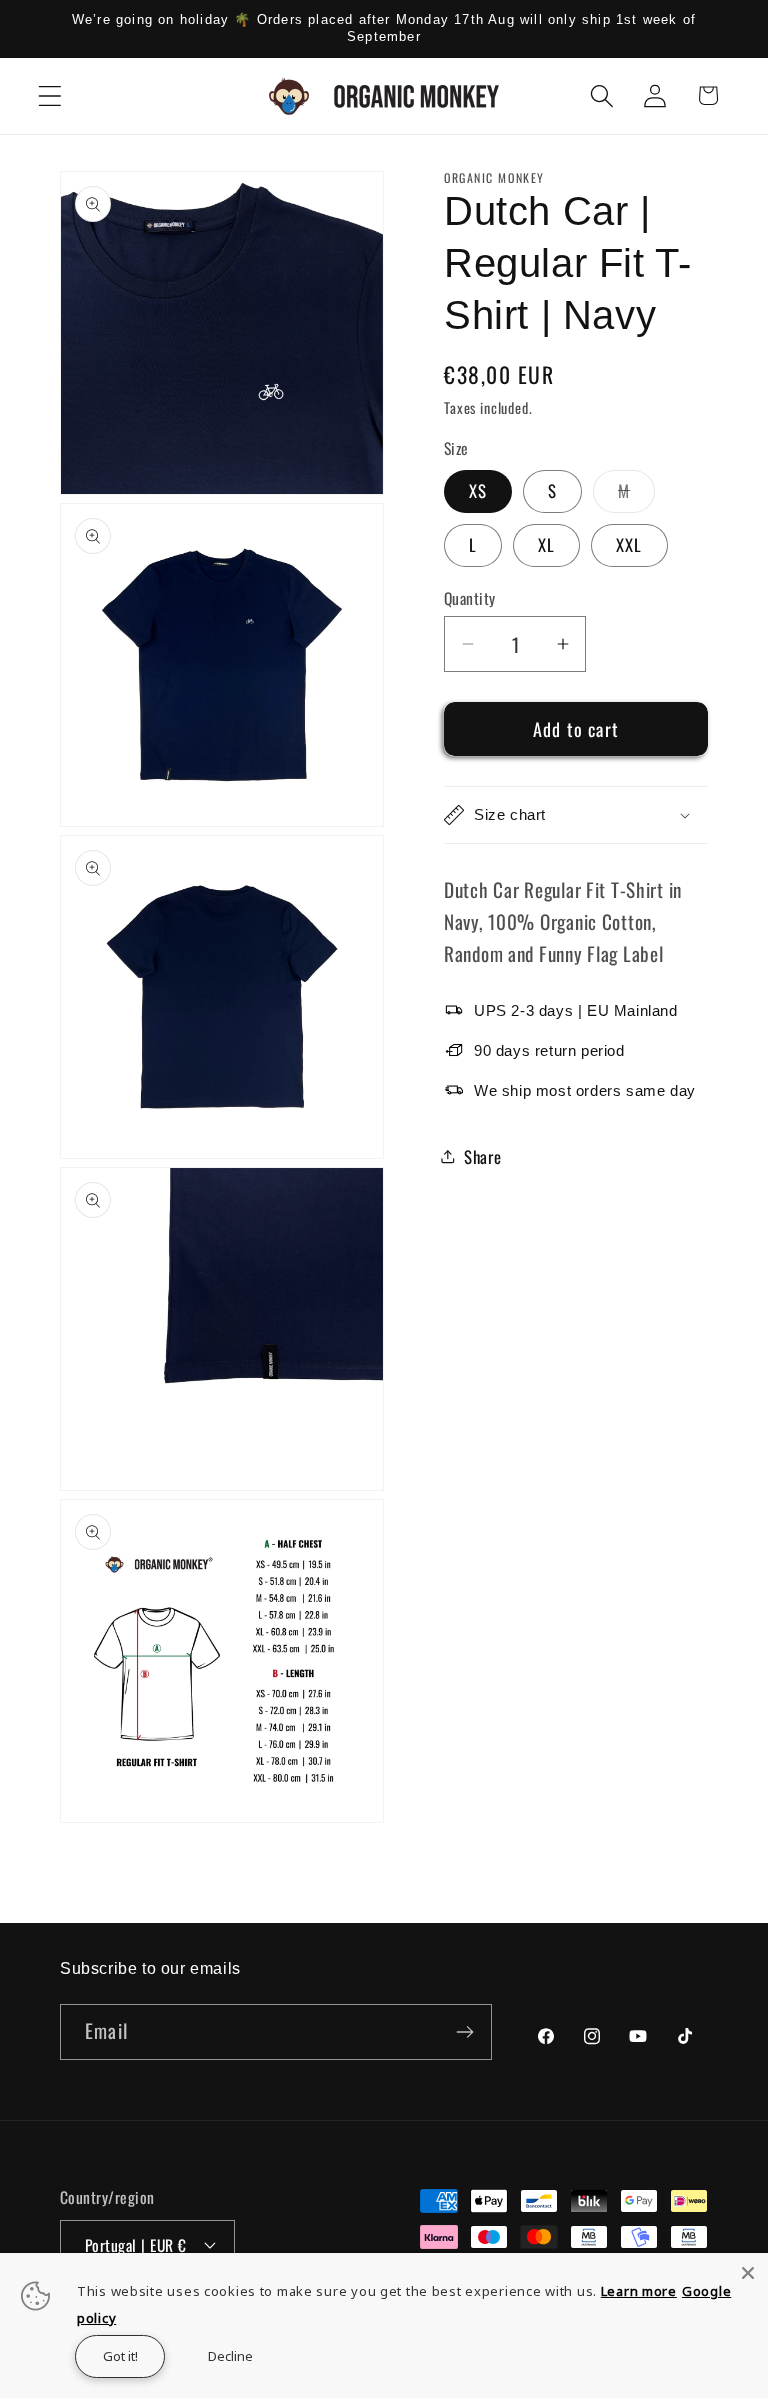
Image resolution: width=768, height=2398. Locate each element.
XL (546, 544)
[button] (50, 95)
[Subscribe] (464, 2032)
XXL (629, 544)
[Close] (748, 2273)
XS (478, 490)
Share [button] (483, 1156)
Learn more (639, 2291)
